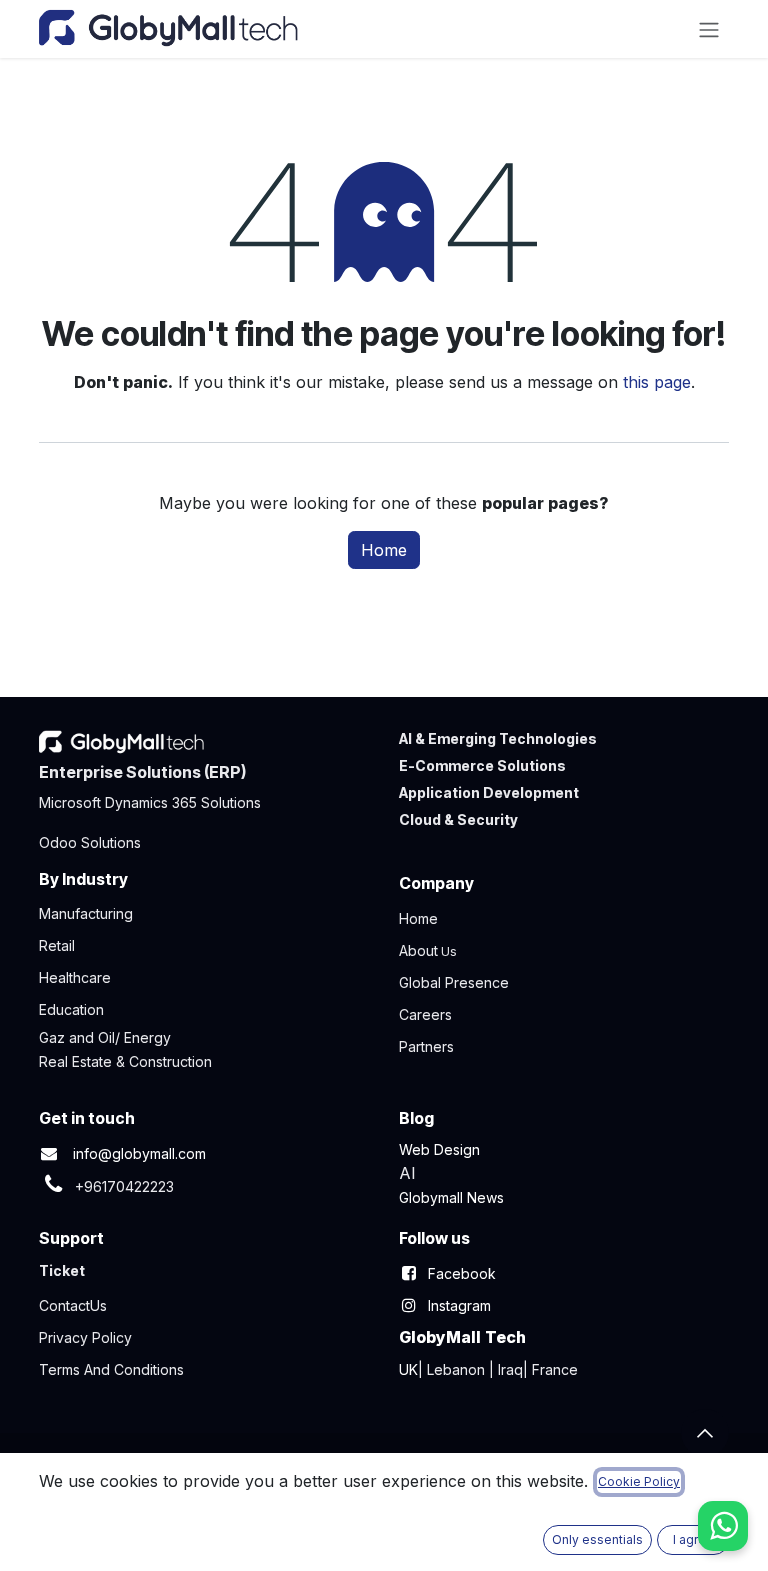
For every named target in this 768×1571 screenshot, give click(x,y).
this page (657, 382)
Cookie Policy (639, 1481)
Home (384, 550)
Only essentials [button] (597, 1539)
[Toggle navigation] (709, 29)
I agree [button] (693, 1539)
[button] (705, 1433)
